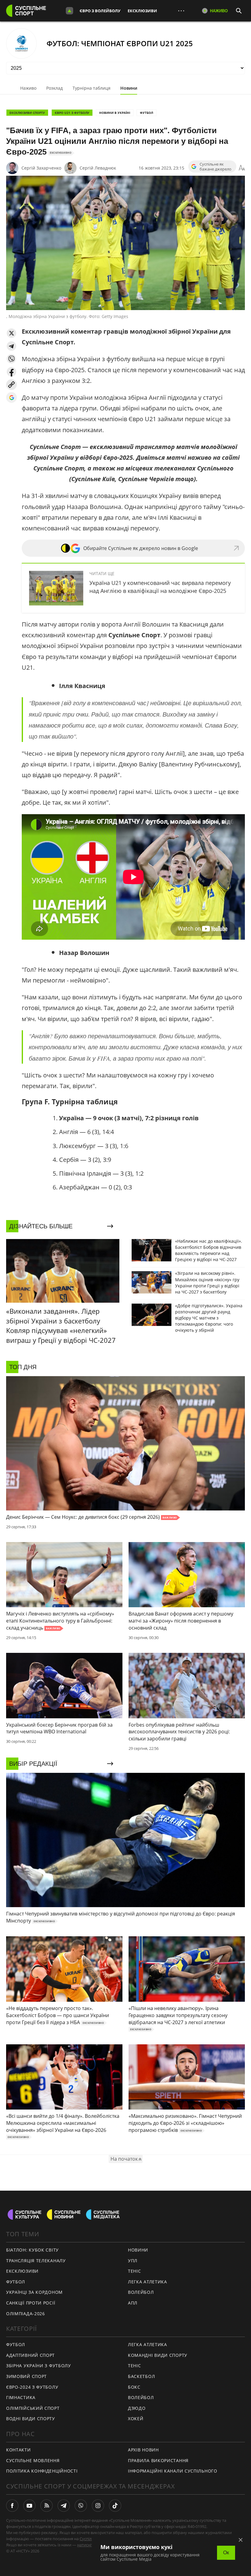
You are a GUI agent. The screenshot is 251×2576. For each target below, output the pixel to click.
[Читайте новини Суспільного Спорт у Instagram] (98, 2506)
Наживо (28, 88)
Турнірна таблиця (92, 88)
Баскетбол (141, 2376)
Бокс (134, 2387)
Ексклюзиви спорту (27, 113)
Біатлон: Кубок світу (32, 2250)
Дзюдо (137, 2408)
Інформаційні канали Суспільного (173, 2471)
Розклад (54, 88)
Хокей (136, 2419)
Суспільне (89, 2539)
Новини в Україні (115, 113)
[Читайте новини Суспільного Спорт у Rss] (47, 2506)
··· (181, 11)
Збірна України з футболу (39, 2366)
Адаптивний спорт (30, 2355)
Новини (129, 88)
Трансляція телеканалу (36, 2261)
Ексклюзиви (142, 11)
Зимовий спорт (26, 2376)
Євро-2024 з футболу (32, 2387)
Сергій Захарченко (41, 168)
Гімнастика (21, 2397)
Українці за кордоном (34, 2292)
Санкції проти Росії (31, 2303)
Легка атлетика (148, 2282)
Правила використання (158, 2460)
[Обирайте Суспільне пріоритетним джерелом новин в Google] (11, 397)
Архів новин (143, 2450)
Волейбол (141, 2292)
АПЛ (133, 2303)
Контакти (19, 2450)
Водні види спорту (31, 2419)
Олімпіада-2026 (26, 2314)
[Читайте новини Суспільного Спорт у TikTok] (115, 2506)
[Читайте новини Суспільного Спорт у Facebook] (12, 2506)
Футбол (146, 113)
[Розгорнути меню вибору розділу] (69, 11)
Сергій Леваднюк (98, 168)
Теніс (135, 2271)
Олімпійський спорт (33, 2408)
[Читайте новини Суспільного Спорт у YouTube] (29, 2506)
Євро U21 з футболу (72, 113)
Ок (226, 2553)
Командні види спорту (158, 2355)
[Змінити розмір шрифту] (242, 168)
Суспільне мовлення (33, 2460)
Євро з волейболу (100, 11)
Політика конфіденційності (42, 2471)
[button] (11, 333)
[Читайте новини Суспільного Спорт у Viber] (81, 2506)
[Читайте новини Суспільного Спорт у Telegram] (64, 2506)
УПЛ (133, 2261)
